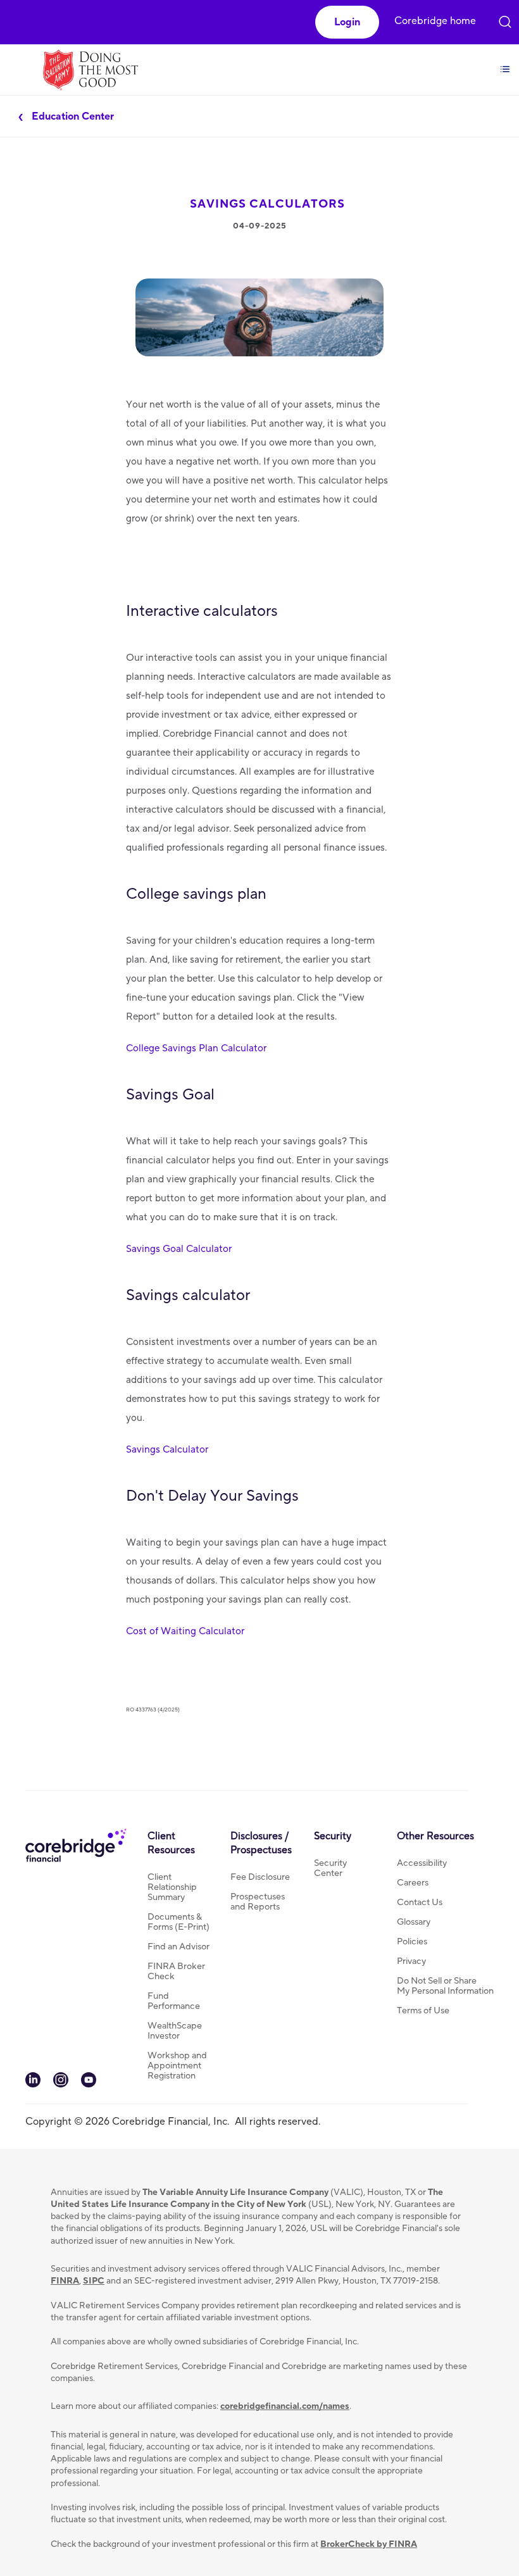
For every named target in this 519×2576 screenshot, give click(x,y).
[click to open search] (505, 19)
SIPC (94, 2281)
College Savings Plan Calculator (196, 1048)
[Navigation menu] (505, 62)
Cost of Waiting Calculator (185, 1631)
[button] (347, 22)
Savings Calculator (167, 1449)
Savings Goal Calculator (179, 1249)
